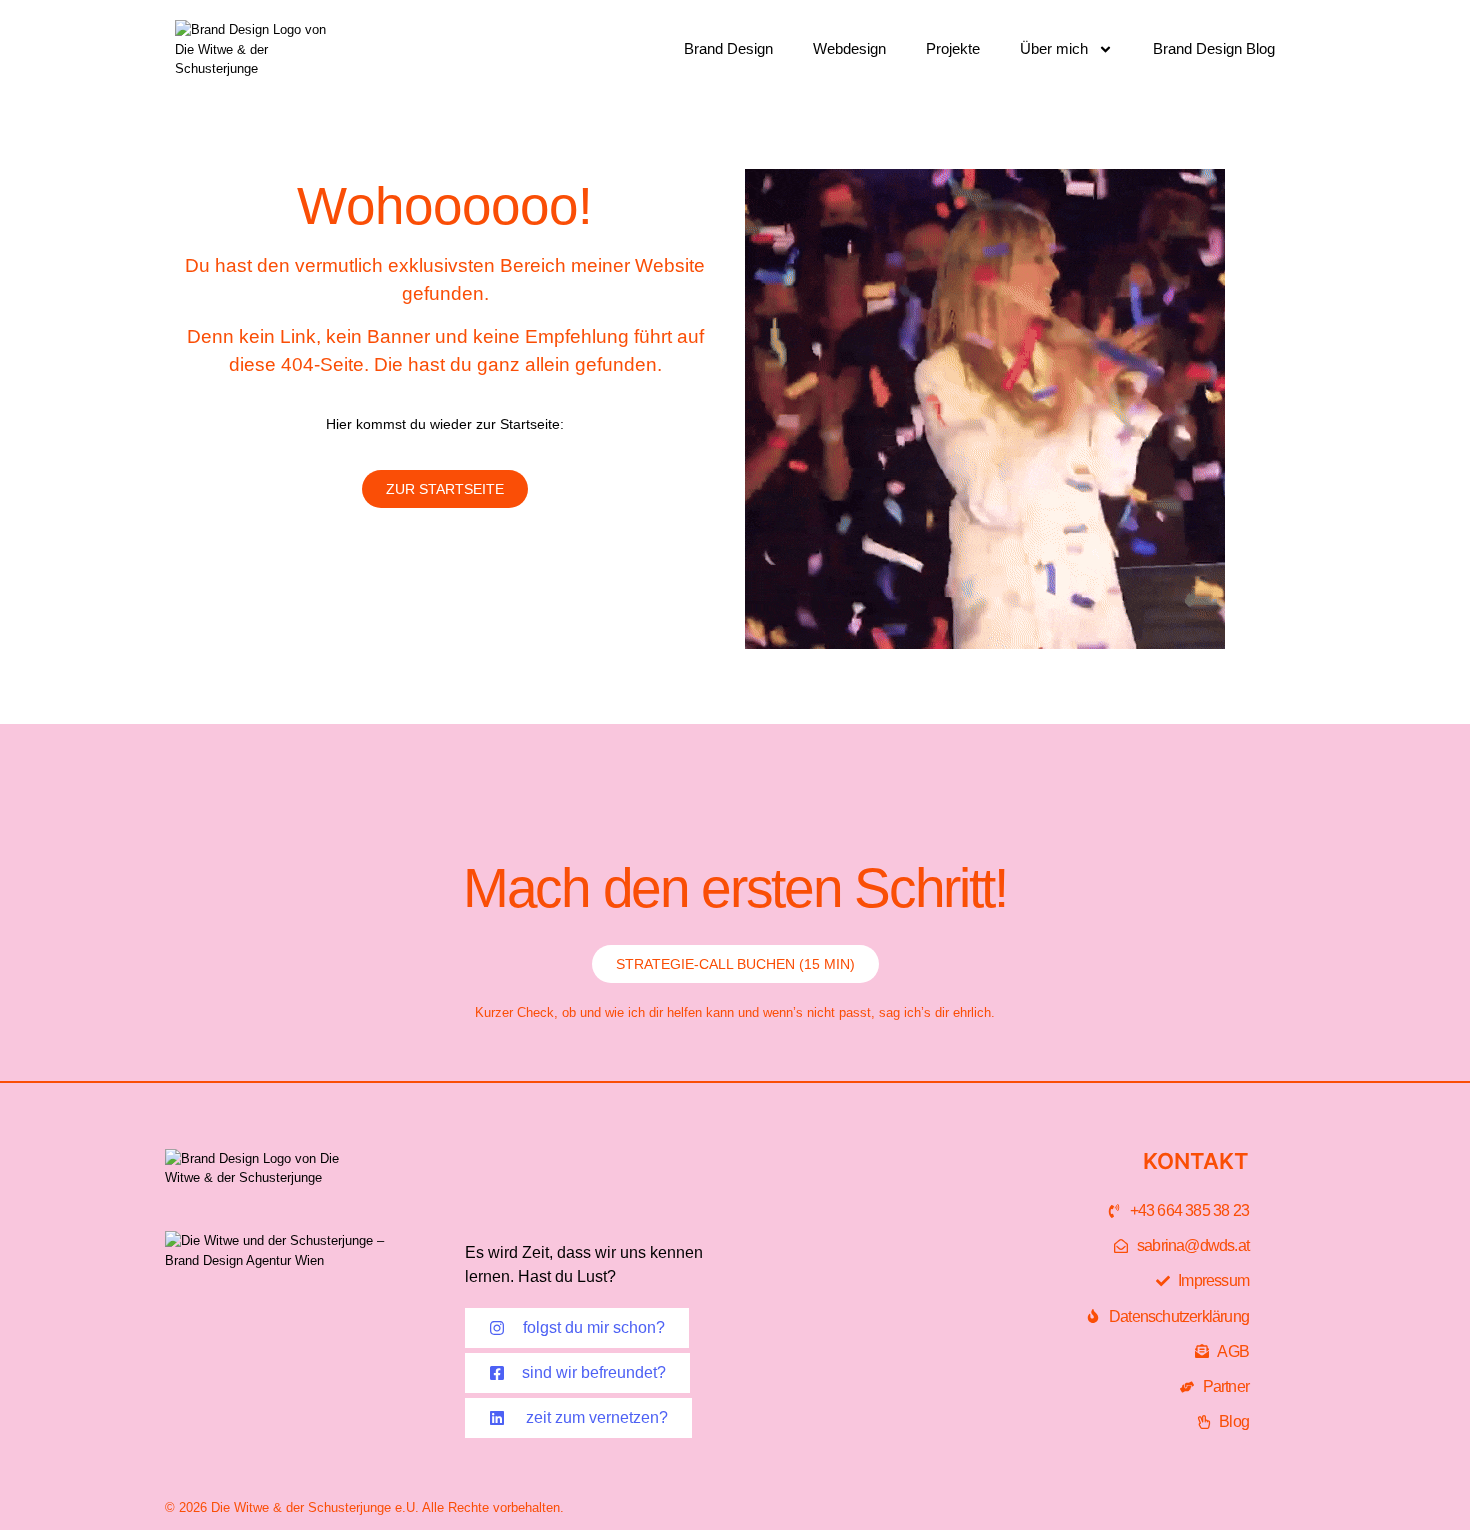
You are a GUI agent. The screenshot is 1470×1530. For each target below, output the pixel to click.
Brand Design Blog (1214, 48)
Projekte (953, 48)
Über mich (1054, 48)
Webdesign (849, 48)
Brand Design (728, 48)
